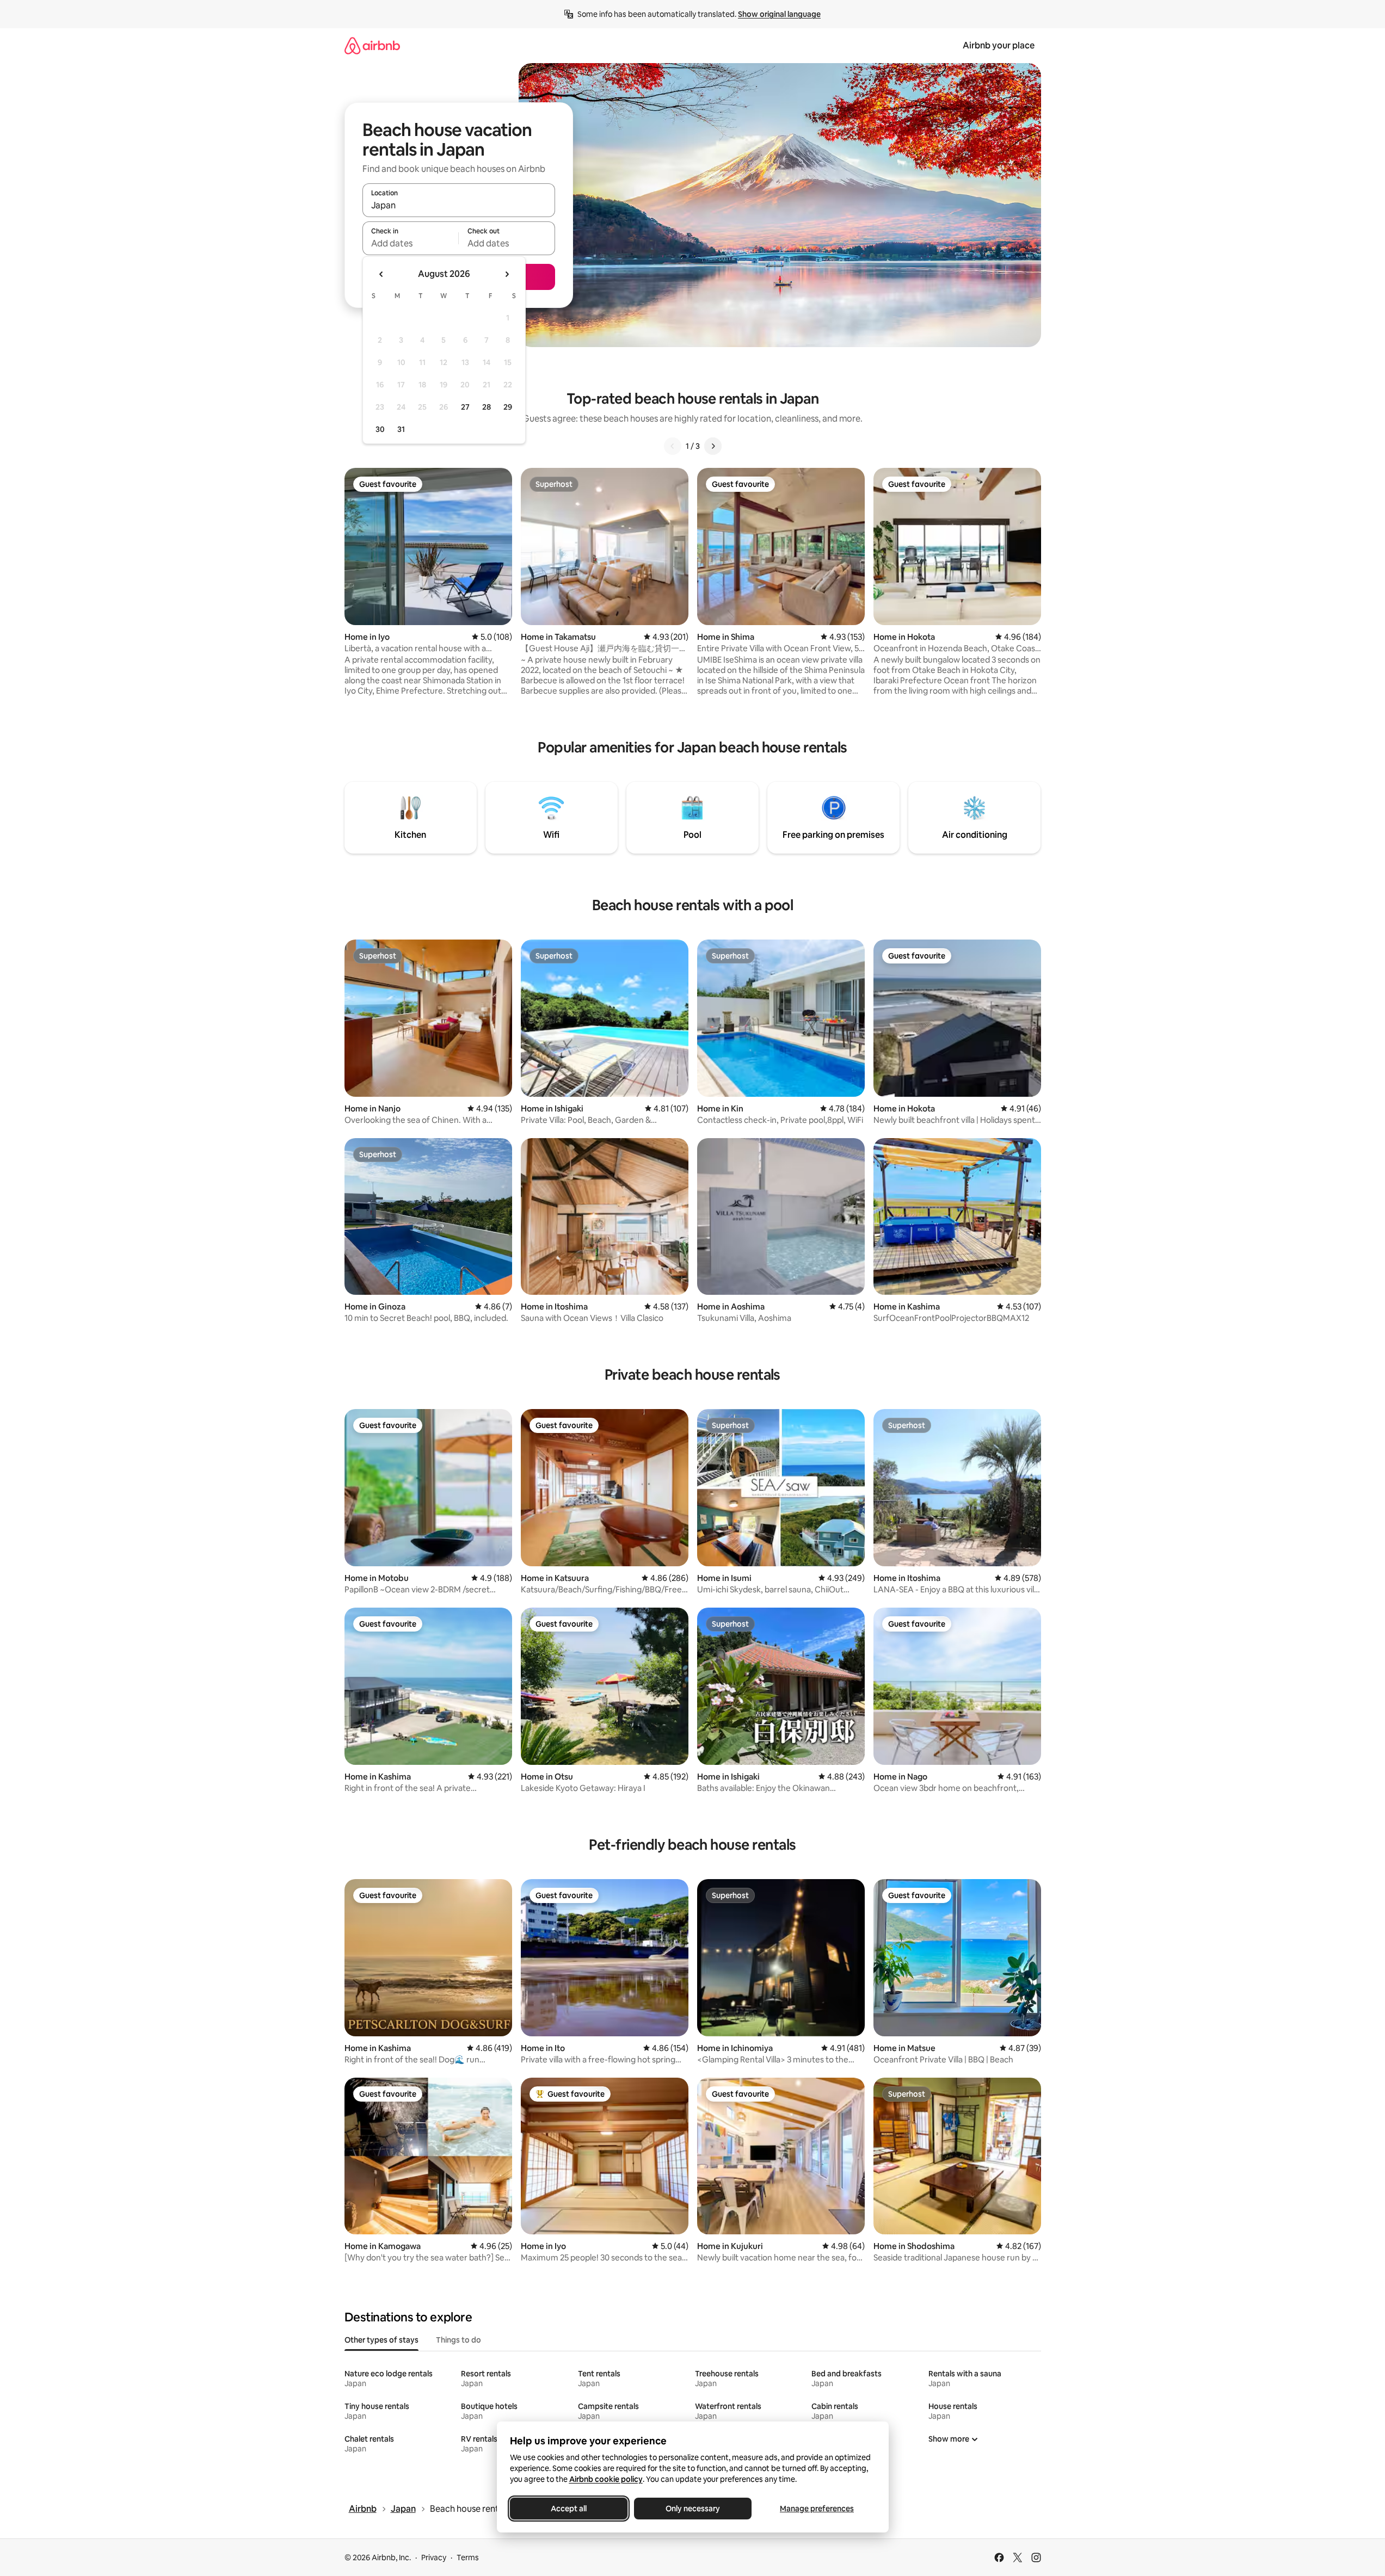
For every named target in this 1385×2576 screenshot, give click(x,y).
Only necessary (693, 2509)
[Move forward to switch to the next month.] (507, 274)
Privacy (434, 2558)
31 (401, 429)
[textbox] (411, 243)
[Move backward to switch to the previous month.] (381, 274)
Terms (468, 2558)
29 (508, 407)
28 (487, 407)
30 (380, 429)
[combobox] (459, 205)
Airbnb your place (999, 45)
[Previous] (673, 446)
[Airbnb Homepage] (372, 45)
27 (465, 407)
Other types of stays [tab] (381, 2340)
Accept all (569, 2509)
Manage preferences (817, 2509)
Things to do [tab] (458, 2340)
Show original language (779, 14)
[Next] (713, 446)
